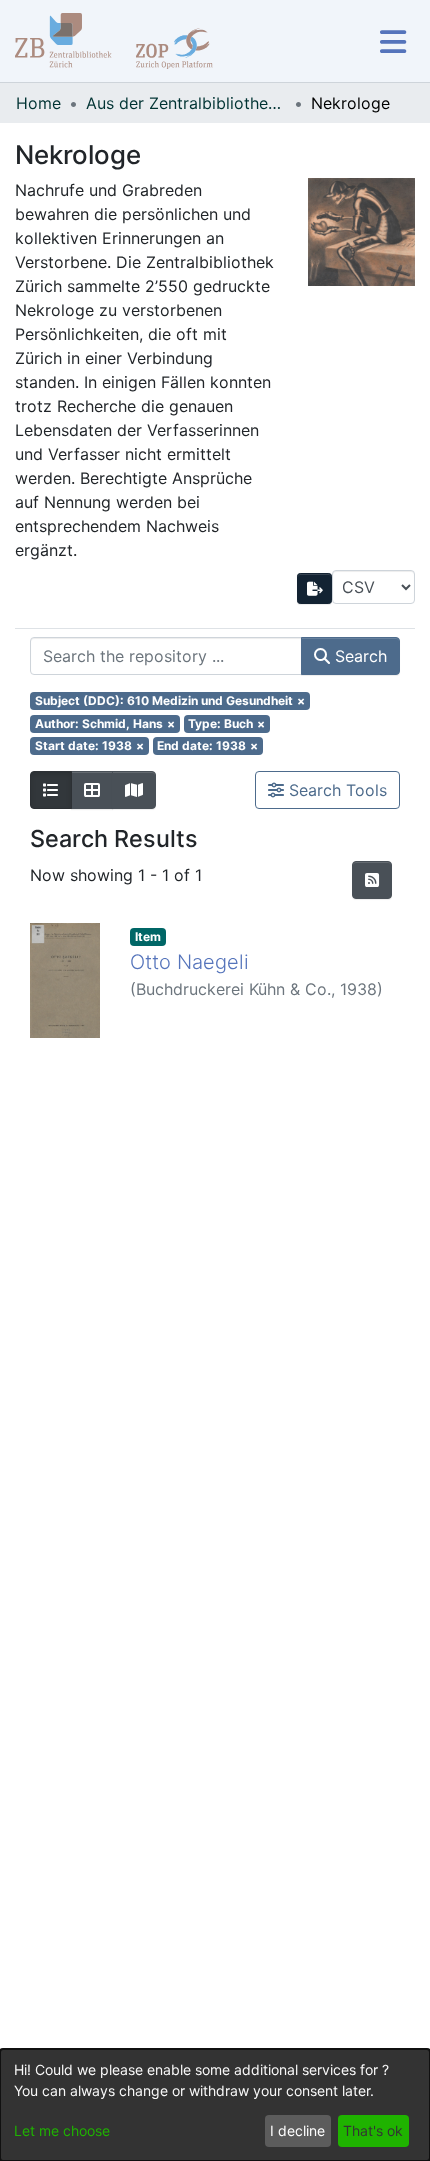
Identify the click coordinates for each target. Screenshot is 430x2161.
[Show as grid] (92, 790)
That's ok (373, 2130)
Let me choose (62, 2130)
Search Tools (335, 790)
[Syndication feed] (372, 880)
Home (38, 103)
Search (358, 656)
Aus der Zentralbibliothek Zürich (186, 103)
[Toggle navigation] (392, 41)
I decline (297, 2130)
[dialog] (215, 2105)
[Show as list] (51, 790)
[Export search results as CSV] (315, 588)
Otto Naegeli (189, 962)
